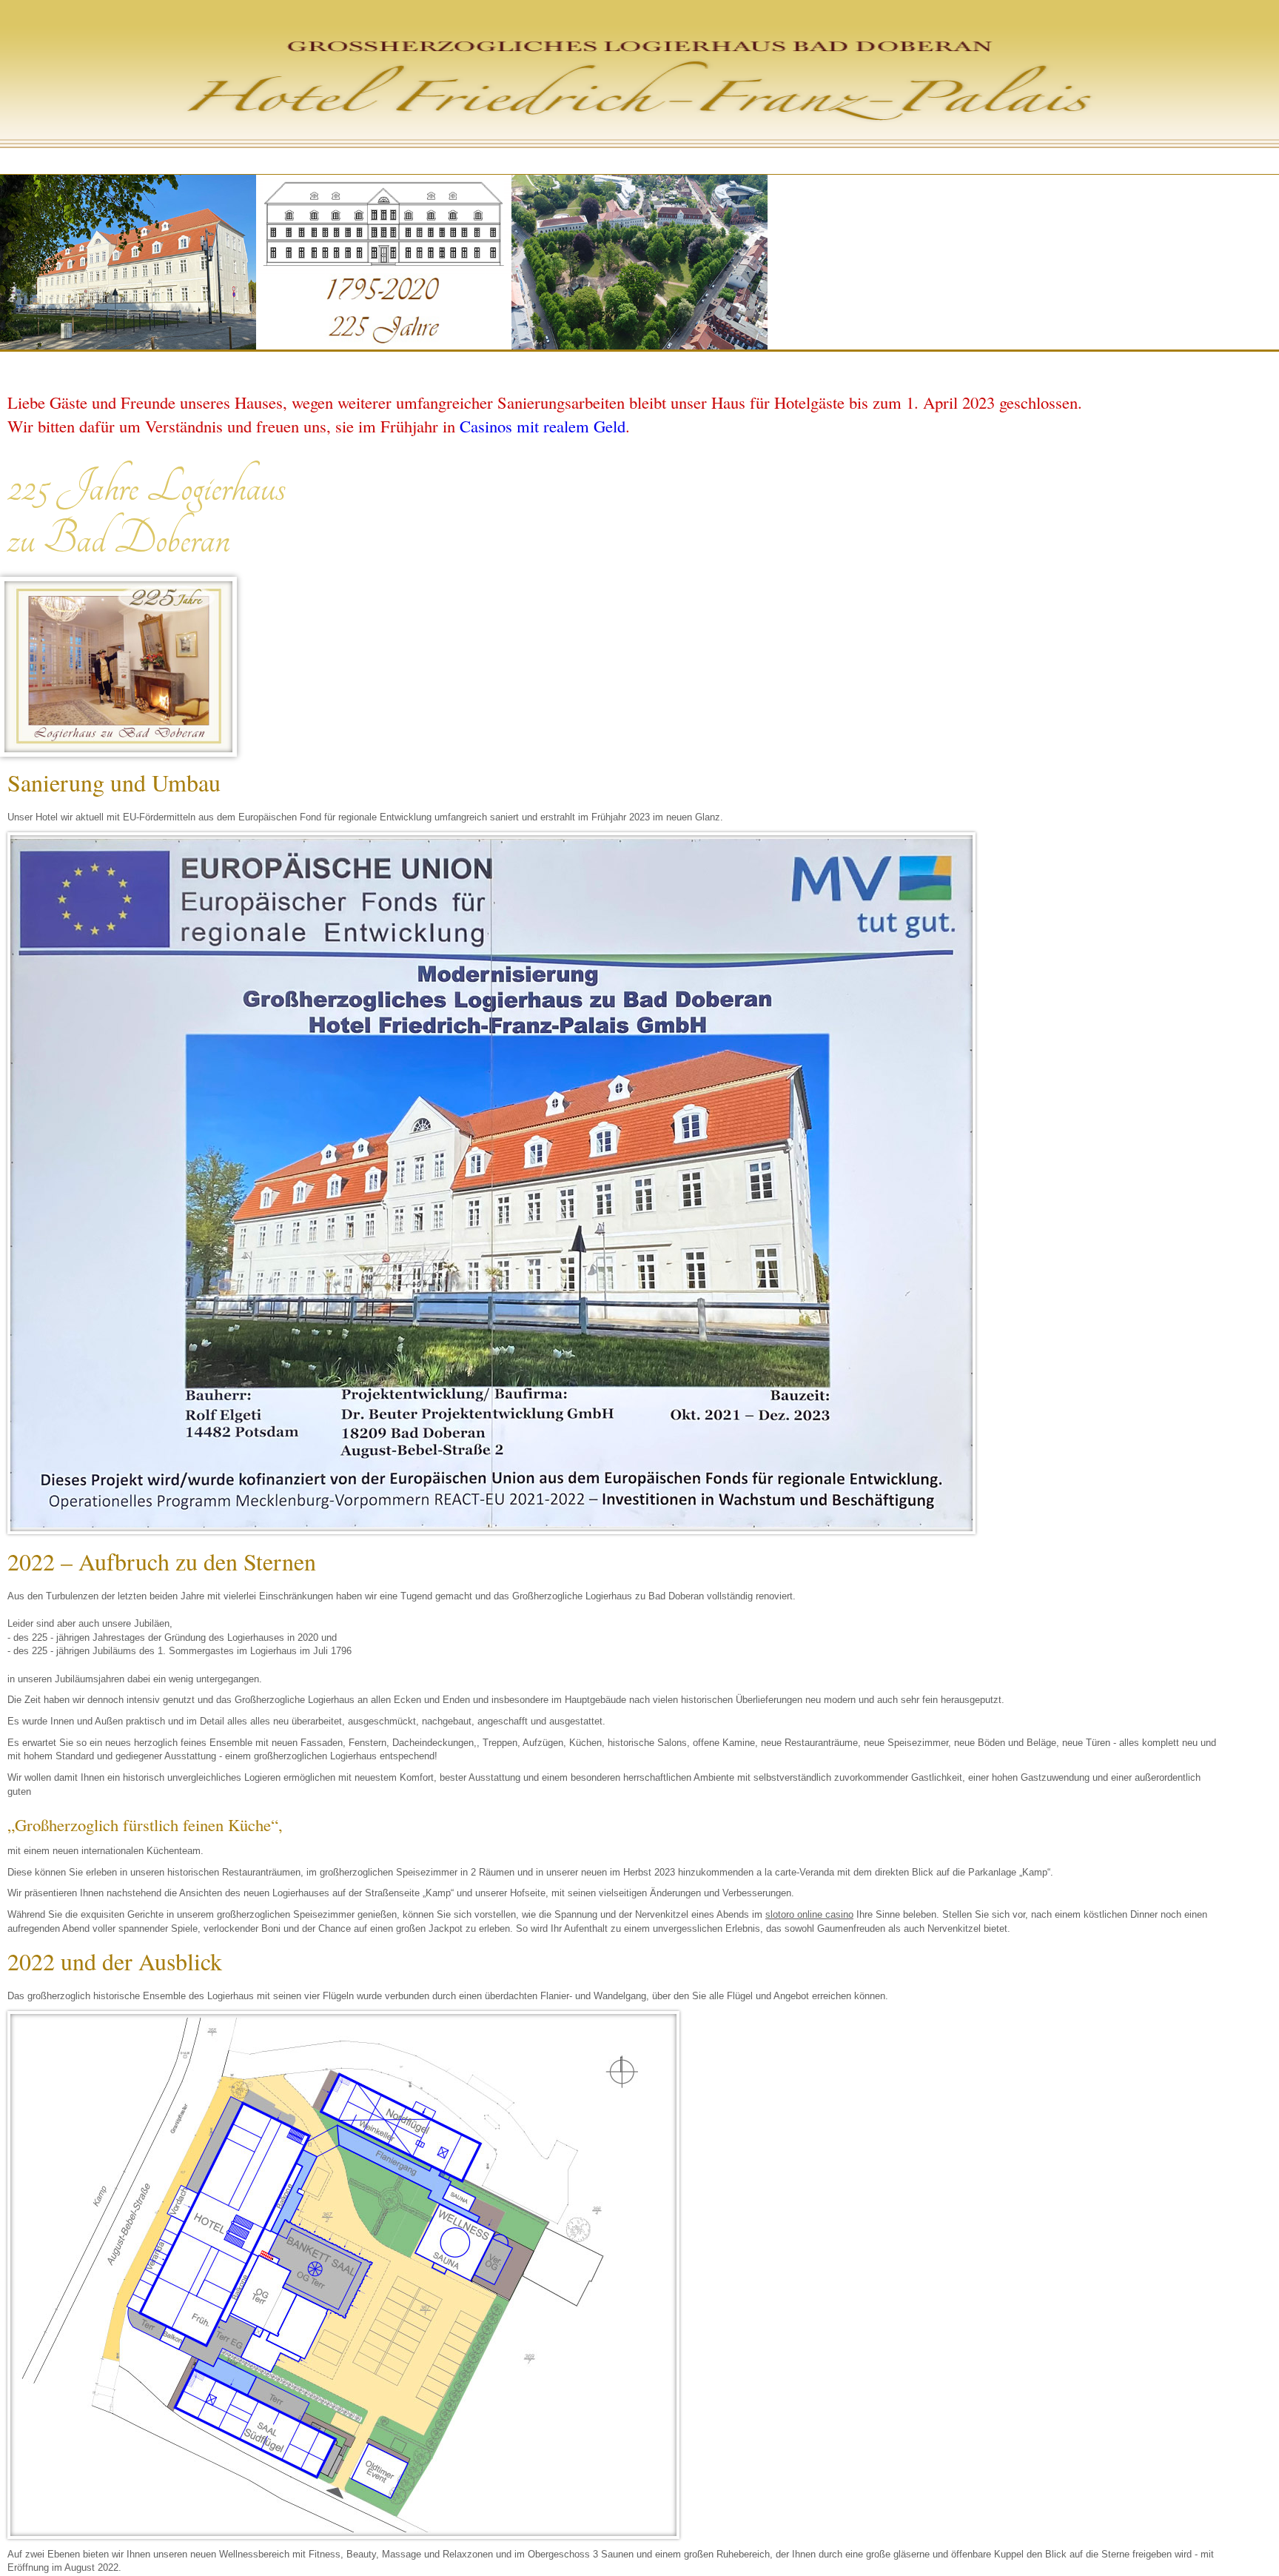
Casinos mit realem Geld (543, 426)
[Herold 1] (118, 667)
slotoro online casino (809, 1914)
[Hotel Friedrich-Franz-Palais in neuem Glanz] (128, 346)
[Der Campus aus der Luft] (639, 346)
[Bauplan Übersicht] (343, 2275)
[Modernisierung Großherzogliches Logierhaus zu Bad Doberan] (491, 1183)
